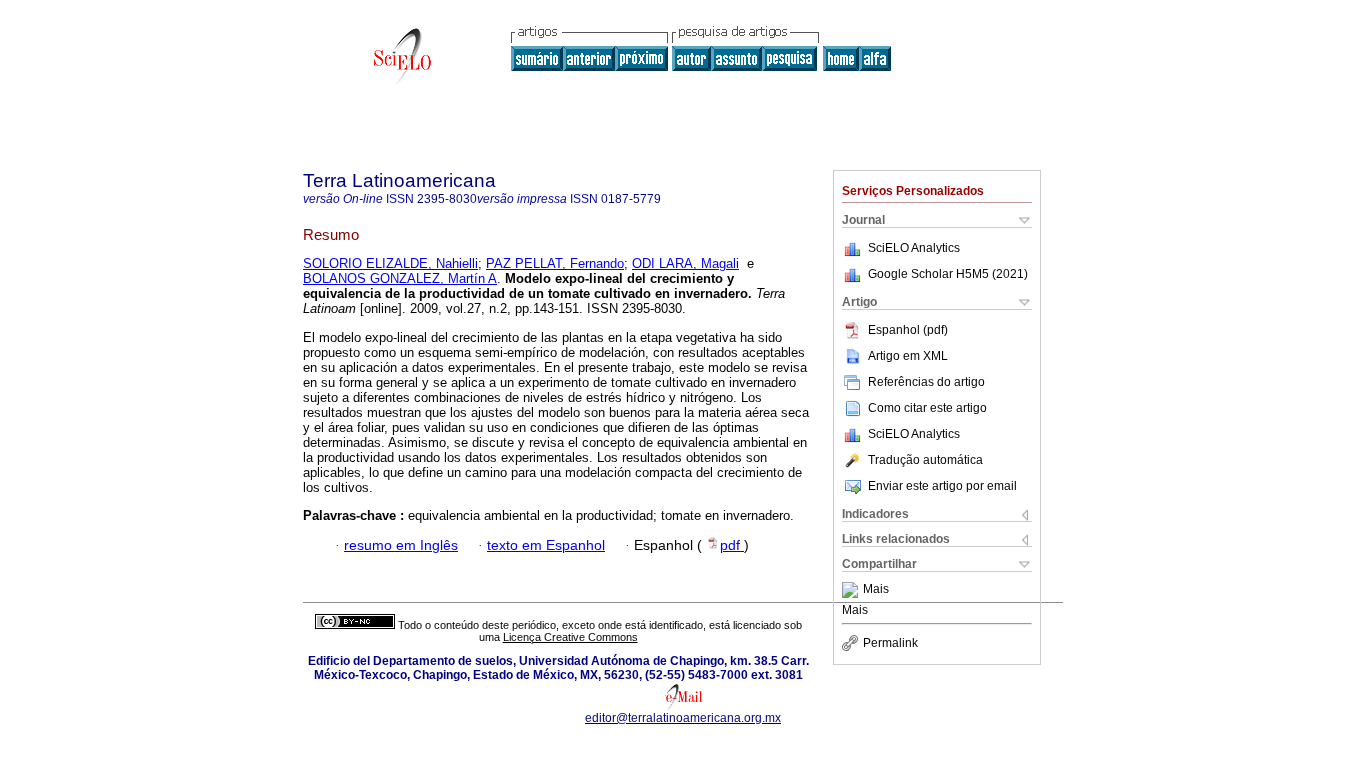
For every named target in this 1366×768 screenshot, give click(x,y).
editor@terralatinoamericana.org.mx (683, 718)
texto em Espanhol (546, 545)
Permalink (890, 643)
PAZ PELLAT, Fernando (555, 263)
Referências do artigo (926, 382)
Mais (876, 590)
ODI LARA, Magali (685, 263)
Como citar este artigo (927, 408)
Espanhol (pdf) (908, 330)
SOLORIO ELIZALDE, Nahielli (390, 263)
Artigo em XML (908, 356)
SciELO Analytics (914, 248)
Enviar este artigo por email (942, 486)
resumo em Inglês (401, 545)
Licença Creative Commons (570, 637)
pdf (732, 545)
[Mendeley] (852, 590)
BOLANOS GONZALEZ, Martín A (400, 278)
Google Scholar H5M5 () (948, 274)
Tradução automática (925, 460)
